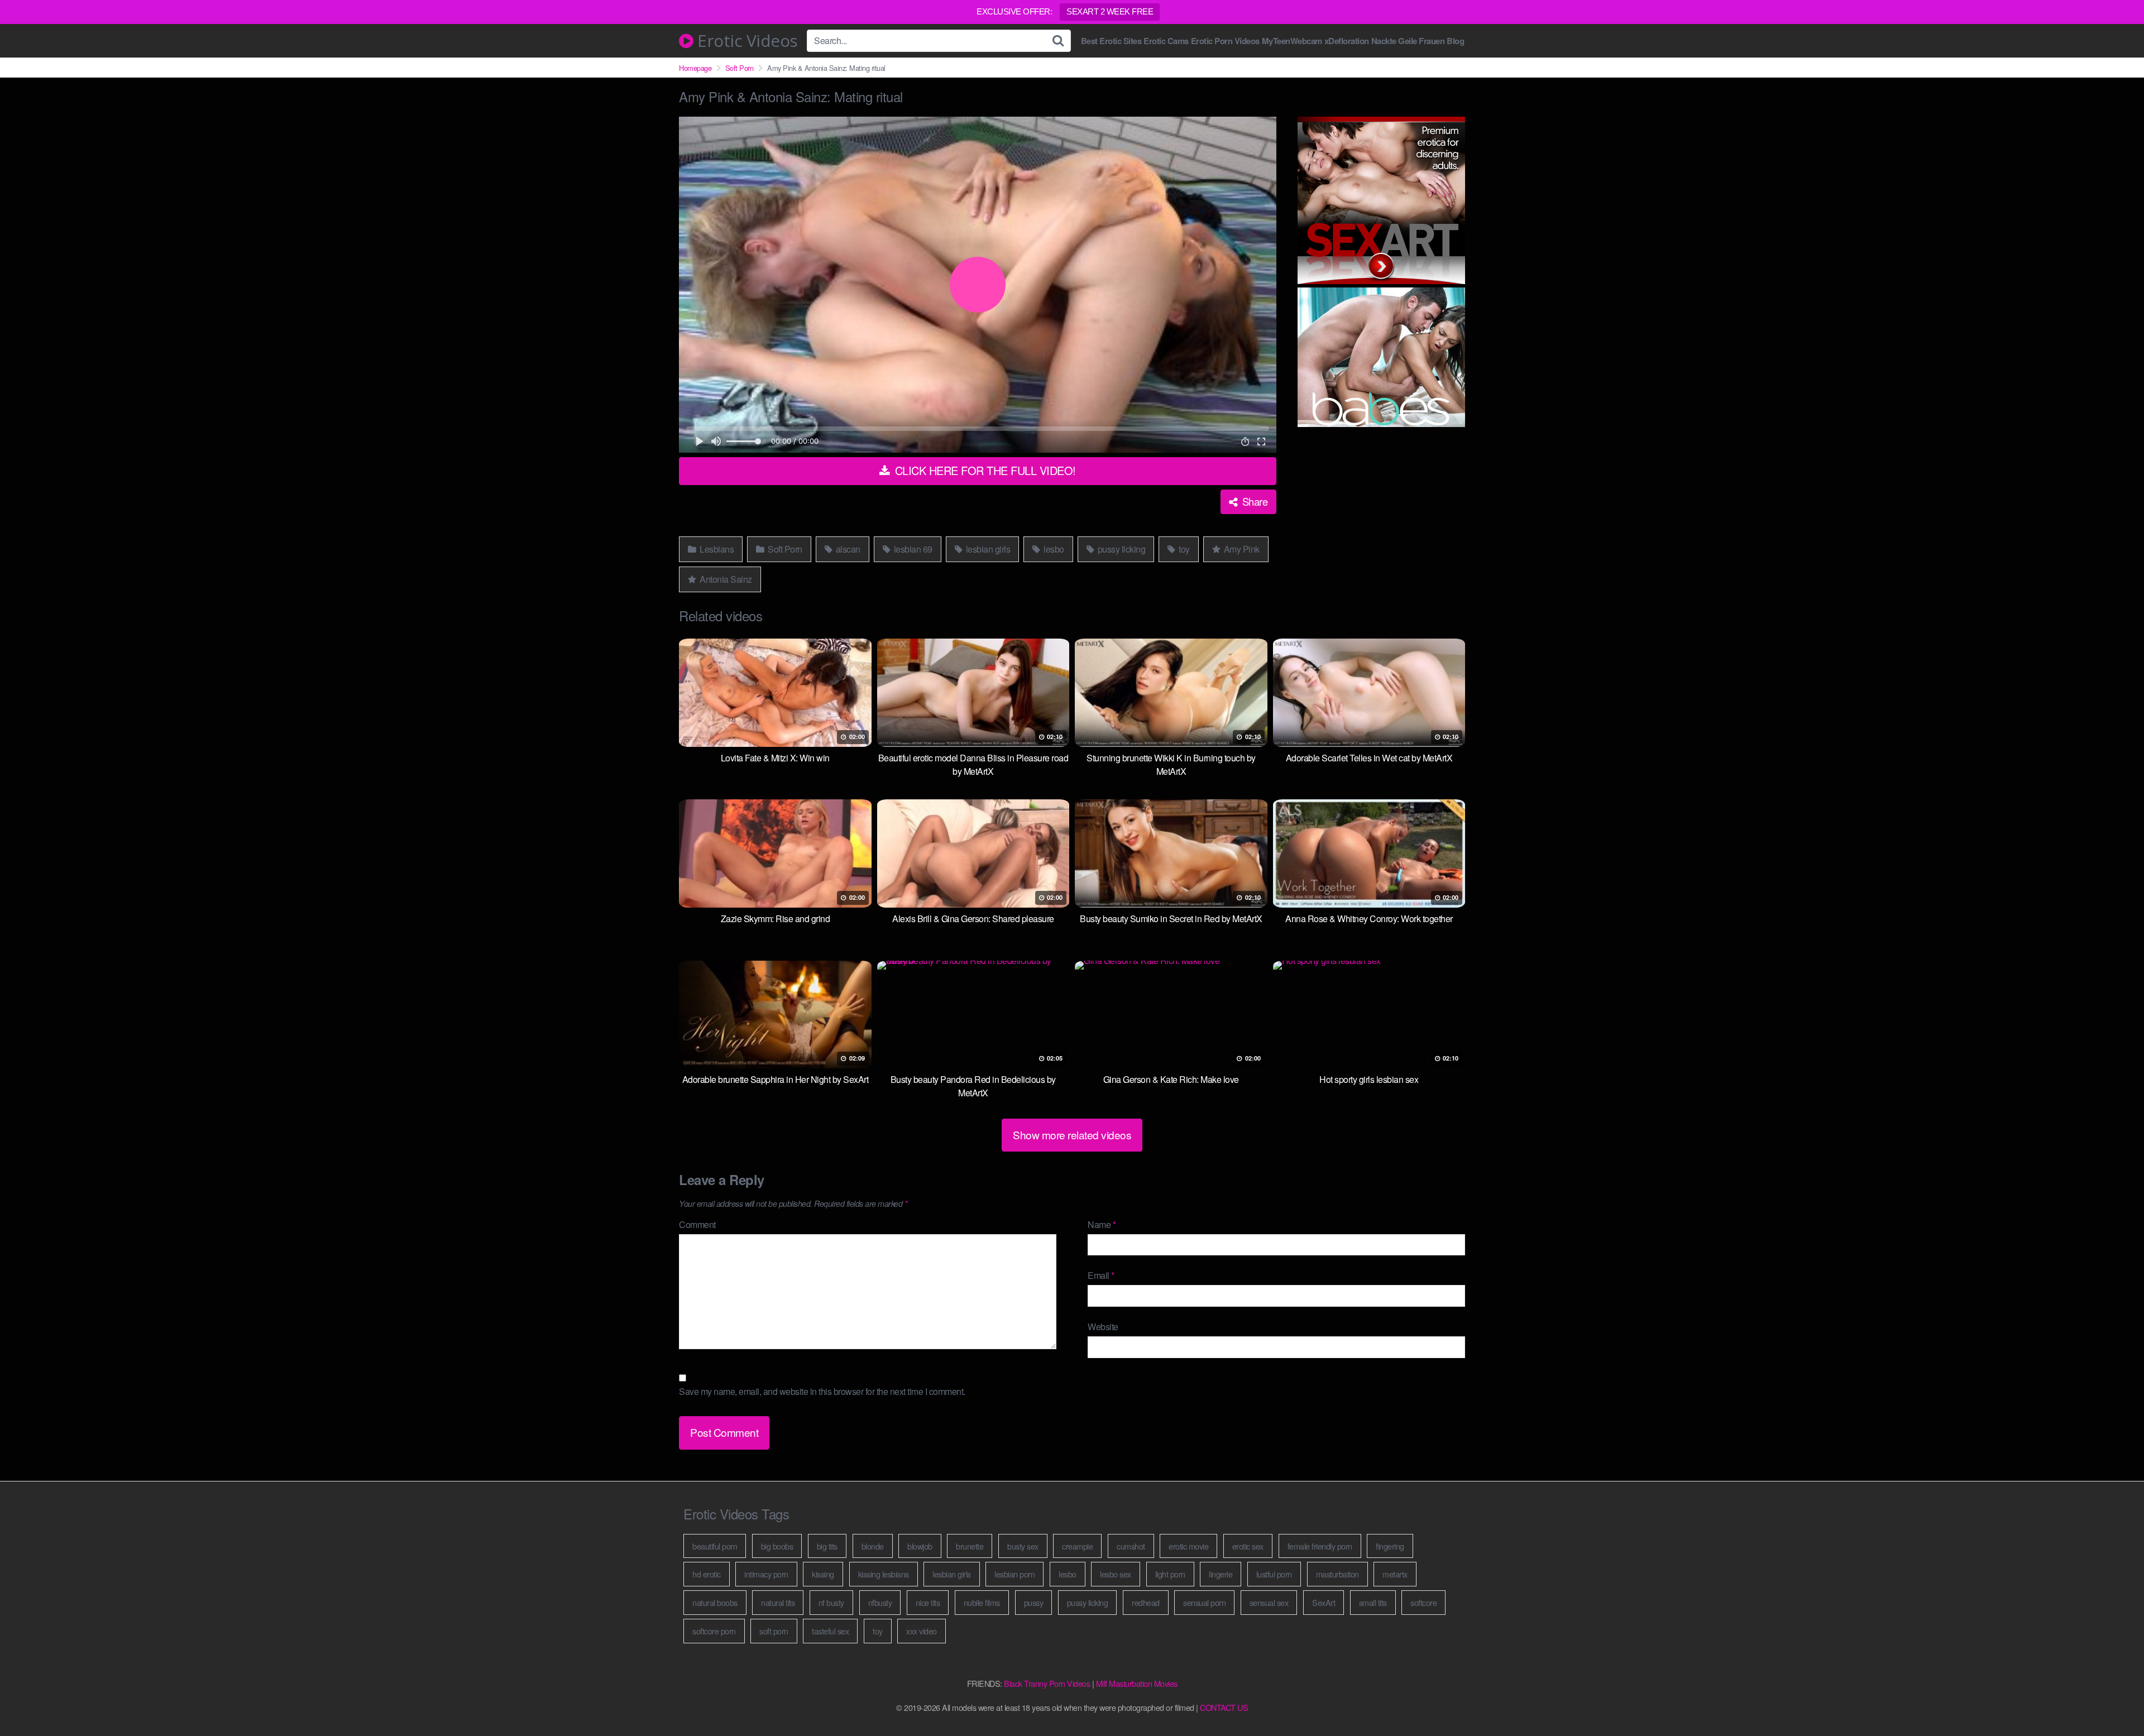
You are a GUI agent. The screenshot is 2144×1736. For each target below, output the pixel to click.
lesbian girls (987, 549)
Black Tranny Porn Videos (1047, 1683)
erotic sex (1248, 1546)
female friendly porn (1320, 1546)
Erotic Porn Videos (1225, 41)
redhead (1146, 1602)
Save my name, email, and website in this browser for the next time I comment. (822, 1391)
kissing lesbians (884, 1574)
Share (1253, 501)
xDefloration (1347, 41)
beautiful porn (715, 1546)
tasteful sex (830, 1631)
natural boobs (715, 1602)
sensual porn (1204, 1602)
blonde (873, 1546)
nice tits (928, 1602)
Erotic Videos (746, 41)
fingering (1390, 1546)
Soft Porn (740, 68)
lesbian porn (1014, 1574)
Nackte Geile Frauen (1408, 41)
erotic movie (1188, 1546)
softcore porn (714, 1631)
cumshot (1131, 1546)
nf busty (831, 1602)
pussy (1034, 1602)
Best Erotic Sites (1111, 41)
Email (1101, 1275)
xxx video (922, 1631)
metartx (1395, 1574)
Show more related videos (1072, 1135)
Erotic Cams (1166, 41)
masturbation (1337, 1574)
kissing (823, 1574)
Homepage (695, 68)
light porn (1170, 1574)
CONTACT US (1224, 1707)
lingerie (1221, 1574)
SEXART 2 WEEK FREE (1110, 11)
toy (1183, 549)
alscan (847, 549)
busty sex (1023, 1546)
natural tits (778, 1602)
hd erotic (707, 1574)
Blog (1455, 41)
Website (1103, 1327)
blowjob (920, 1546)
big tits (827, 1546)
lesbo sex (1116, 1574)
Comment (697, 1224)
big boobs (777, 1546)
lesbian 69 (912, 549)
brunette (970, 1546)
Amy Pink (1241, 549)
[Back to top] (2113, 1700)
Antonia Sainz (725, 579)
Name (1102, 1224)
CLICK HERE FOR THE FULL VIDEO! (984, 470)
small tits (1373, 1602)
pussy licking (1120, 549)
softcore (1423, 1602)
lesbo (1053, 549)
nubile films (982, 1602)
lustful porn (1274, 1574)
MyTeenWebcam (1292, 41)
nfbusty (880, 1602)
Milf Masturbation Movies (1137, 1683)
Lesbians (716, 549)
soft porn (774, 1631)
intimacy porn (766, 1574)
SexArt (1324, 1602)
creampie (1077, 1546)
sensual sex (1269, 1602)
